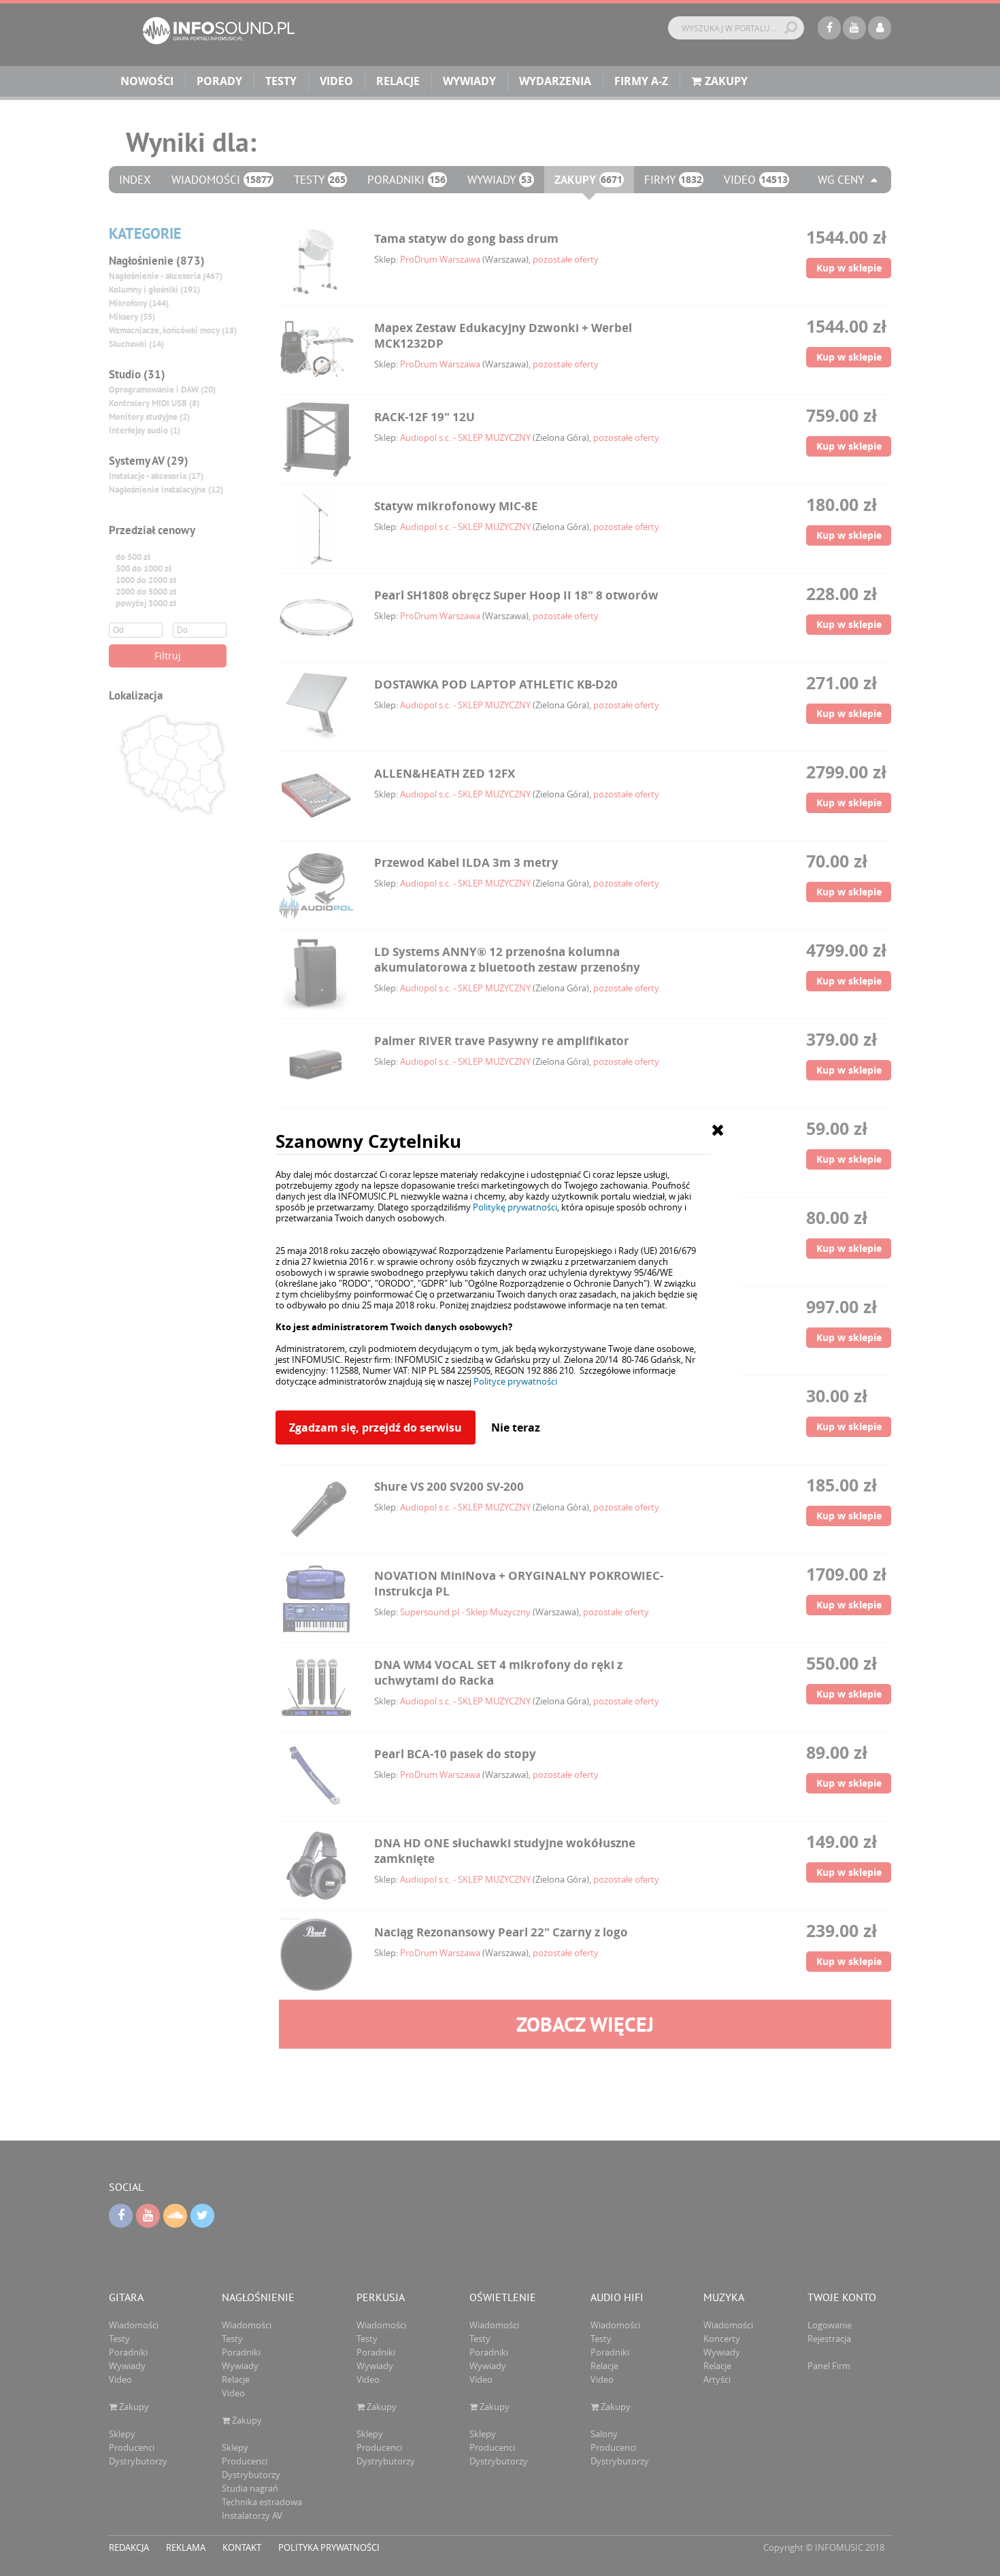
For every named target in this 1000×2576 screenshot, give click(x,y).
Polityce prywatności (515, 1381)
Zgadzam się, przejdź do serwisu (376, 1427)
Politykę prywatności (515, 1207)
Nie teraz (516, 1427)
